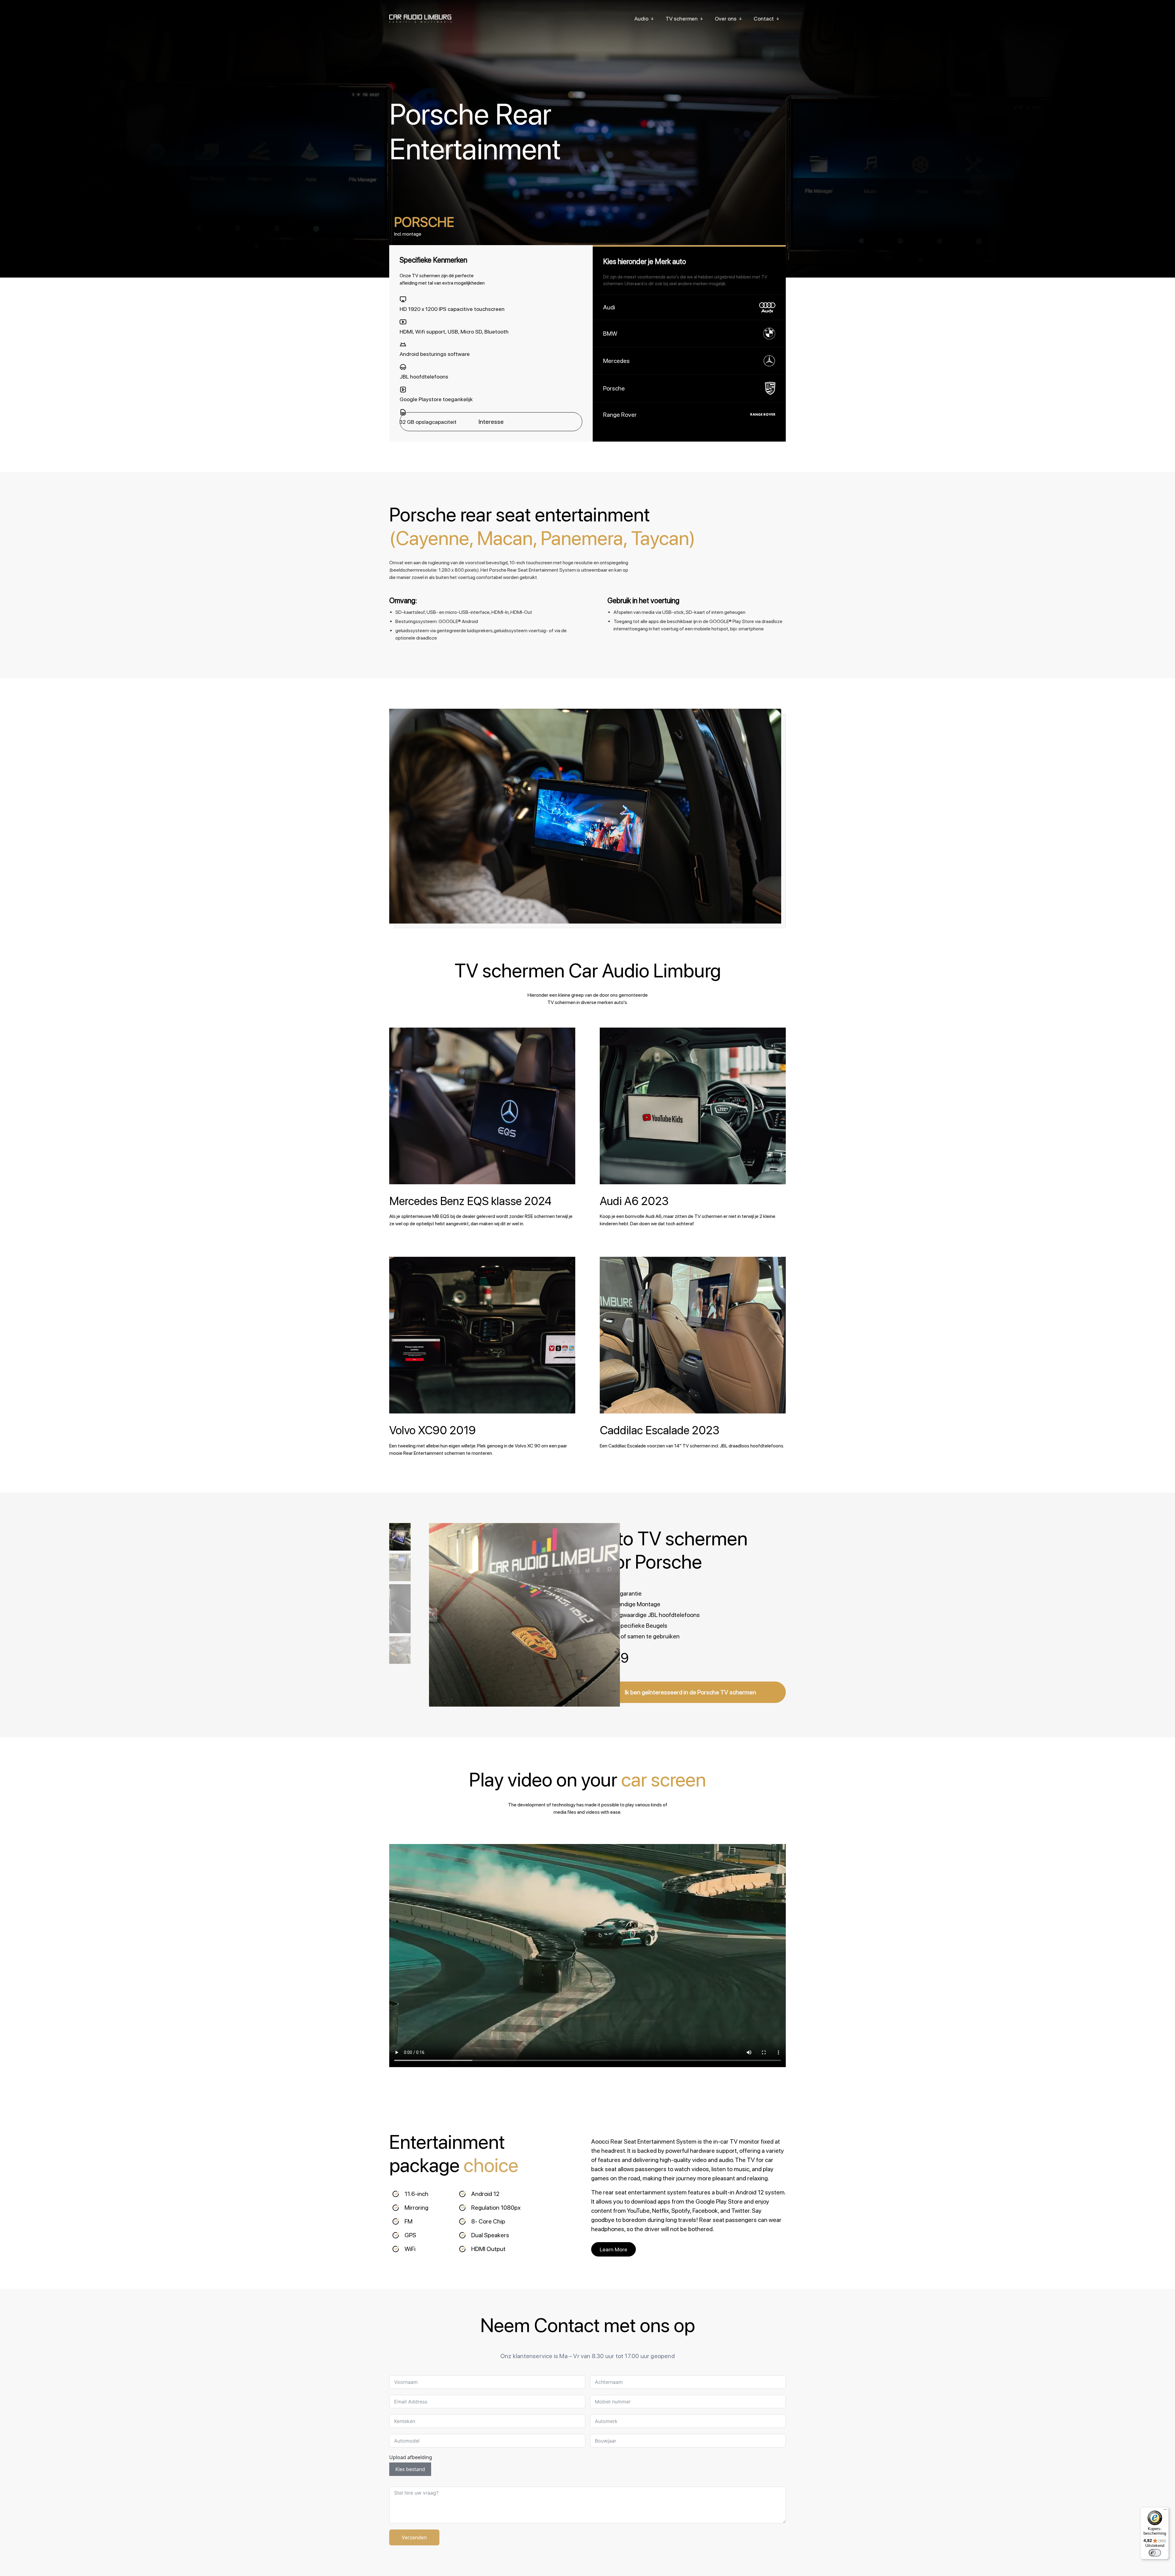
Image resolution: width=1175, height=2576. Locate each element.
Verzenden (414, 2537)
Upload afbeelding (411, 2457)
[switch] (1155, 2553)
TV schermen (682, 19)
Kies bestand (410, 2469)
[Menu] (1165, 2511)
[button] (616, 1615)
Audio (642, 19)
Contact (764, 19)
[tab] (431, 226)
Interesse (491, 422)
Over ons (726, 19)
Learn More (614, 2249)
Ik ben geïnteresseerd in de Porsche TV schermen (690, 1692)
